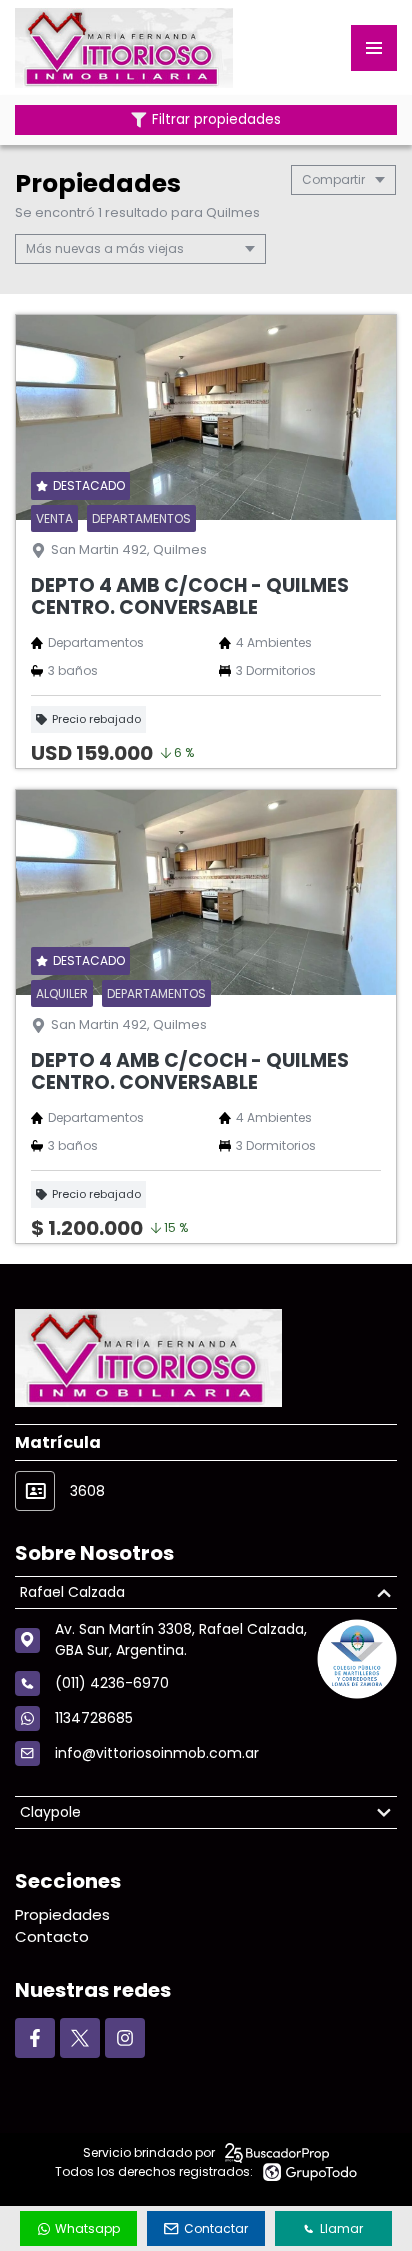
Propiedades (62, 1914)
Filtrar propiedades (216, 119)
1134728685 (94, 1718)
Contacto (52, 1936)
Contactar (216, 2228)
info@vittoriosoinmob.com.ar (157, 1753)
